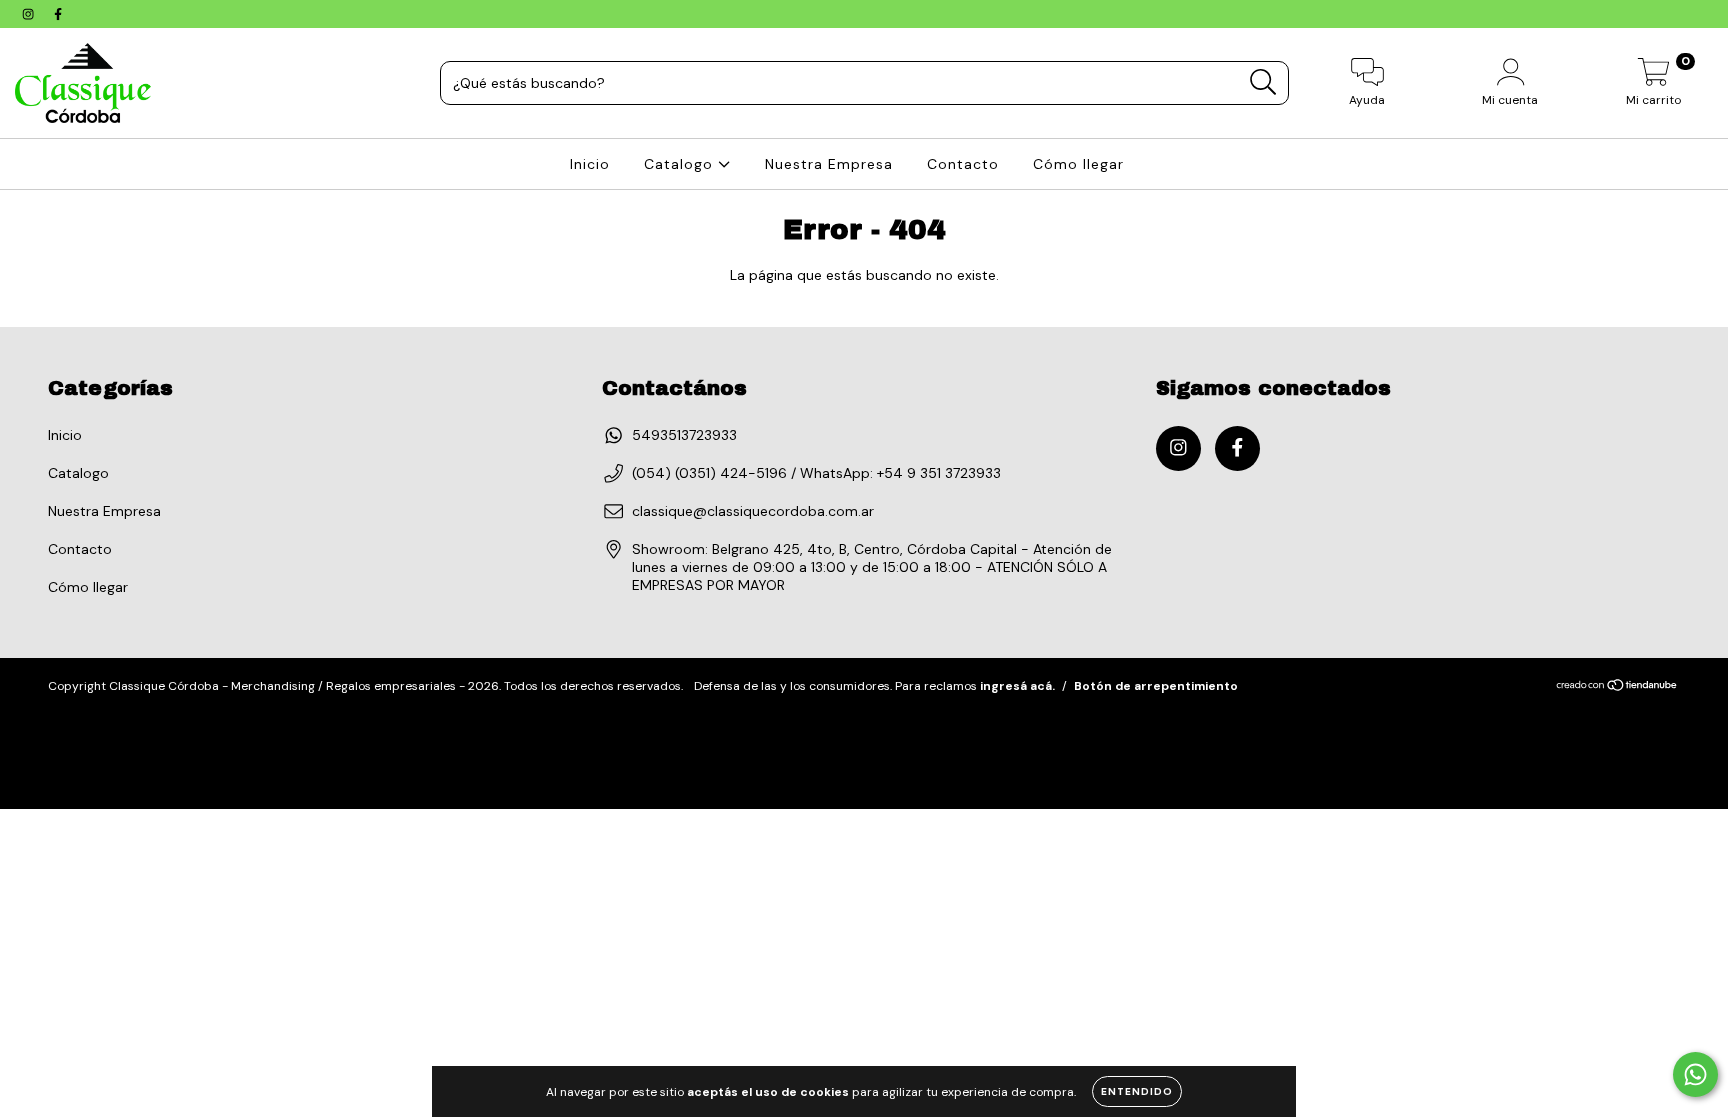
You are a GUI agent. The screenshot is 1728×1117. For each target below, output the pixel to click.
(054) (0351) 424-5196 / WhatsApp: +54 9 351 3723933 (816, 473)
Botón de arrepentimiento (1156, 686)
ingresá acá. (1017, 686)
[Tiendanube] (1617, 687)
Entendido (1137, 1091)
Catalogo (681, 164)
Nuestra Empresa (829, 164)
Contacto (963, 164)
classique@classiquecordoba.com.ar (753, 511)
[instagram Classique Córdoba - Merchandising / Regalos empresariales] (30, 14)
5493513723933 (684, 435)
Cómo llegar (1078, 164)
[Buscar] (1263, 82)
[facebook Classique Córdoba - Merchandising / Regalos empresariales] (58, 14)
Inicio (590, 164)
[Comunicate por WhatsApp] (1695, 1074)
